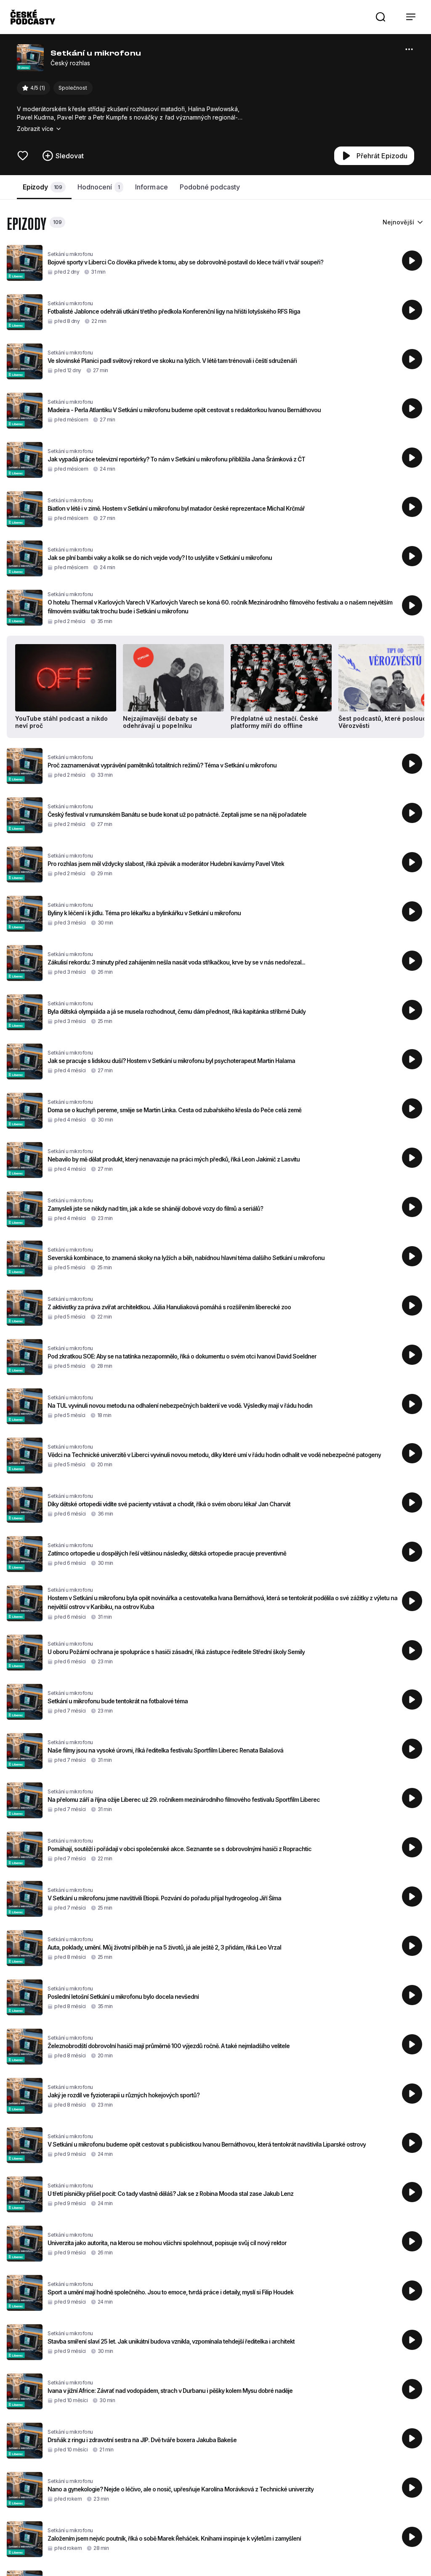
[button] (380, 17)
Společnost (73, 88)
